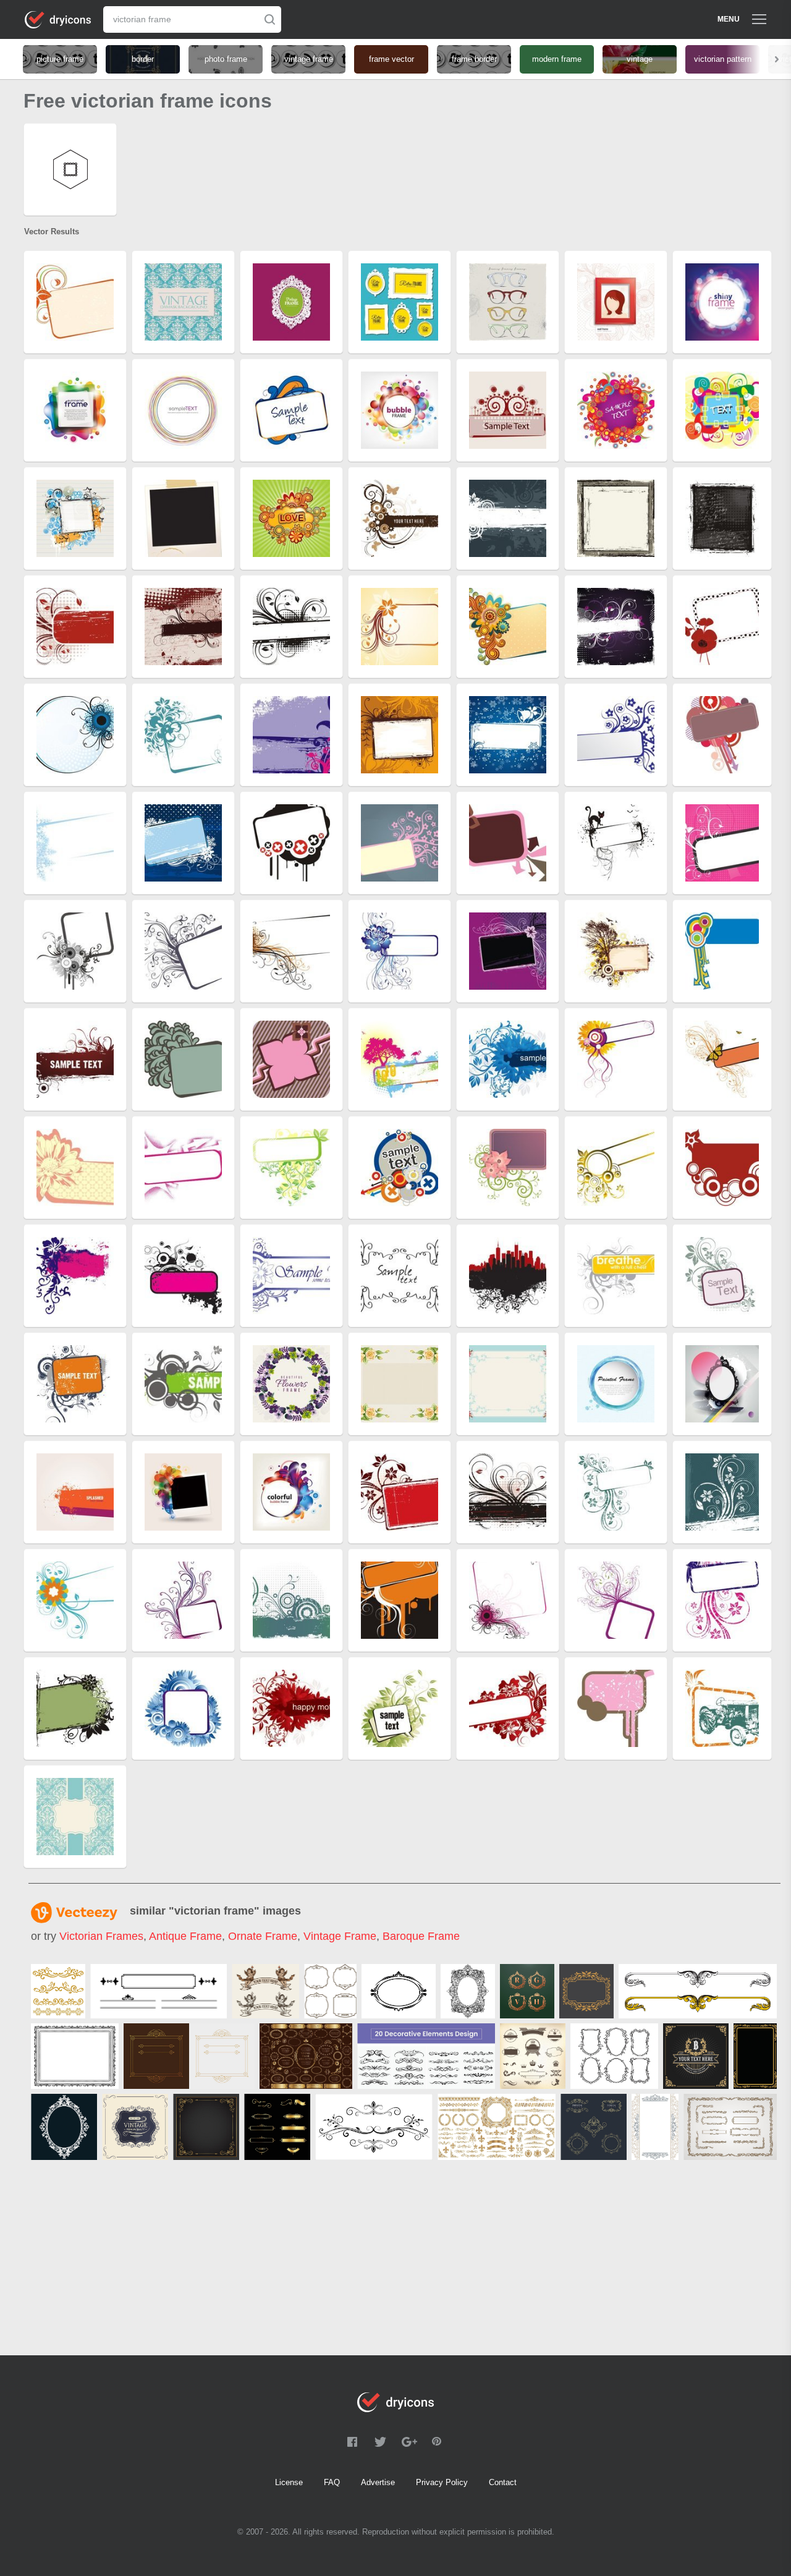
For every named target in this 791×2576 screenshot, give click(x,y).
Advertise (378, 2482)
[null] (58, 1991)
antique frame (185, 1936)
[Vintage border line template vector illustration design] (594, 2127)
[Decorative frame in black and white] (75, 2056)
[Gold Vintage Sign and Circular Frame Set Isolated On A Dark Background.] (306, 2056)
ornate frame (263, 1936)
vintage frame (340, 1936)
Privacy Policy (442, 2482)
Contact (503, 2482)
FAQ (332, 2482)
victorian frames (101, 1936)
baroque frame (421, 1936)
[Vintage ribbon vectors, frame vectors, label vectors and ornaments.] (533, 2056)
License (289, 2482)
